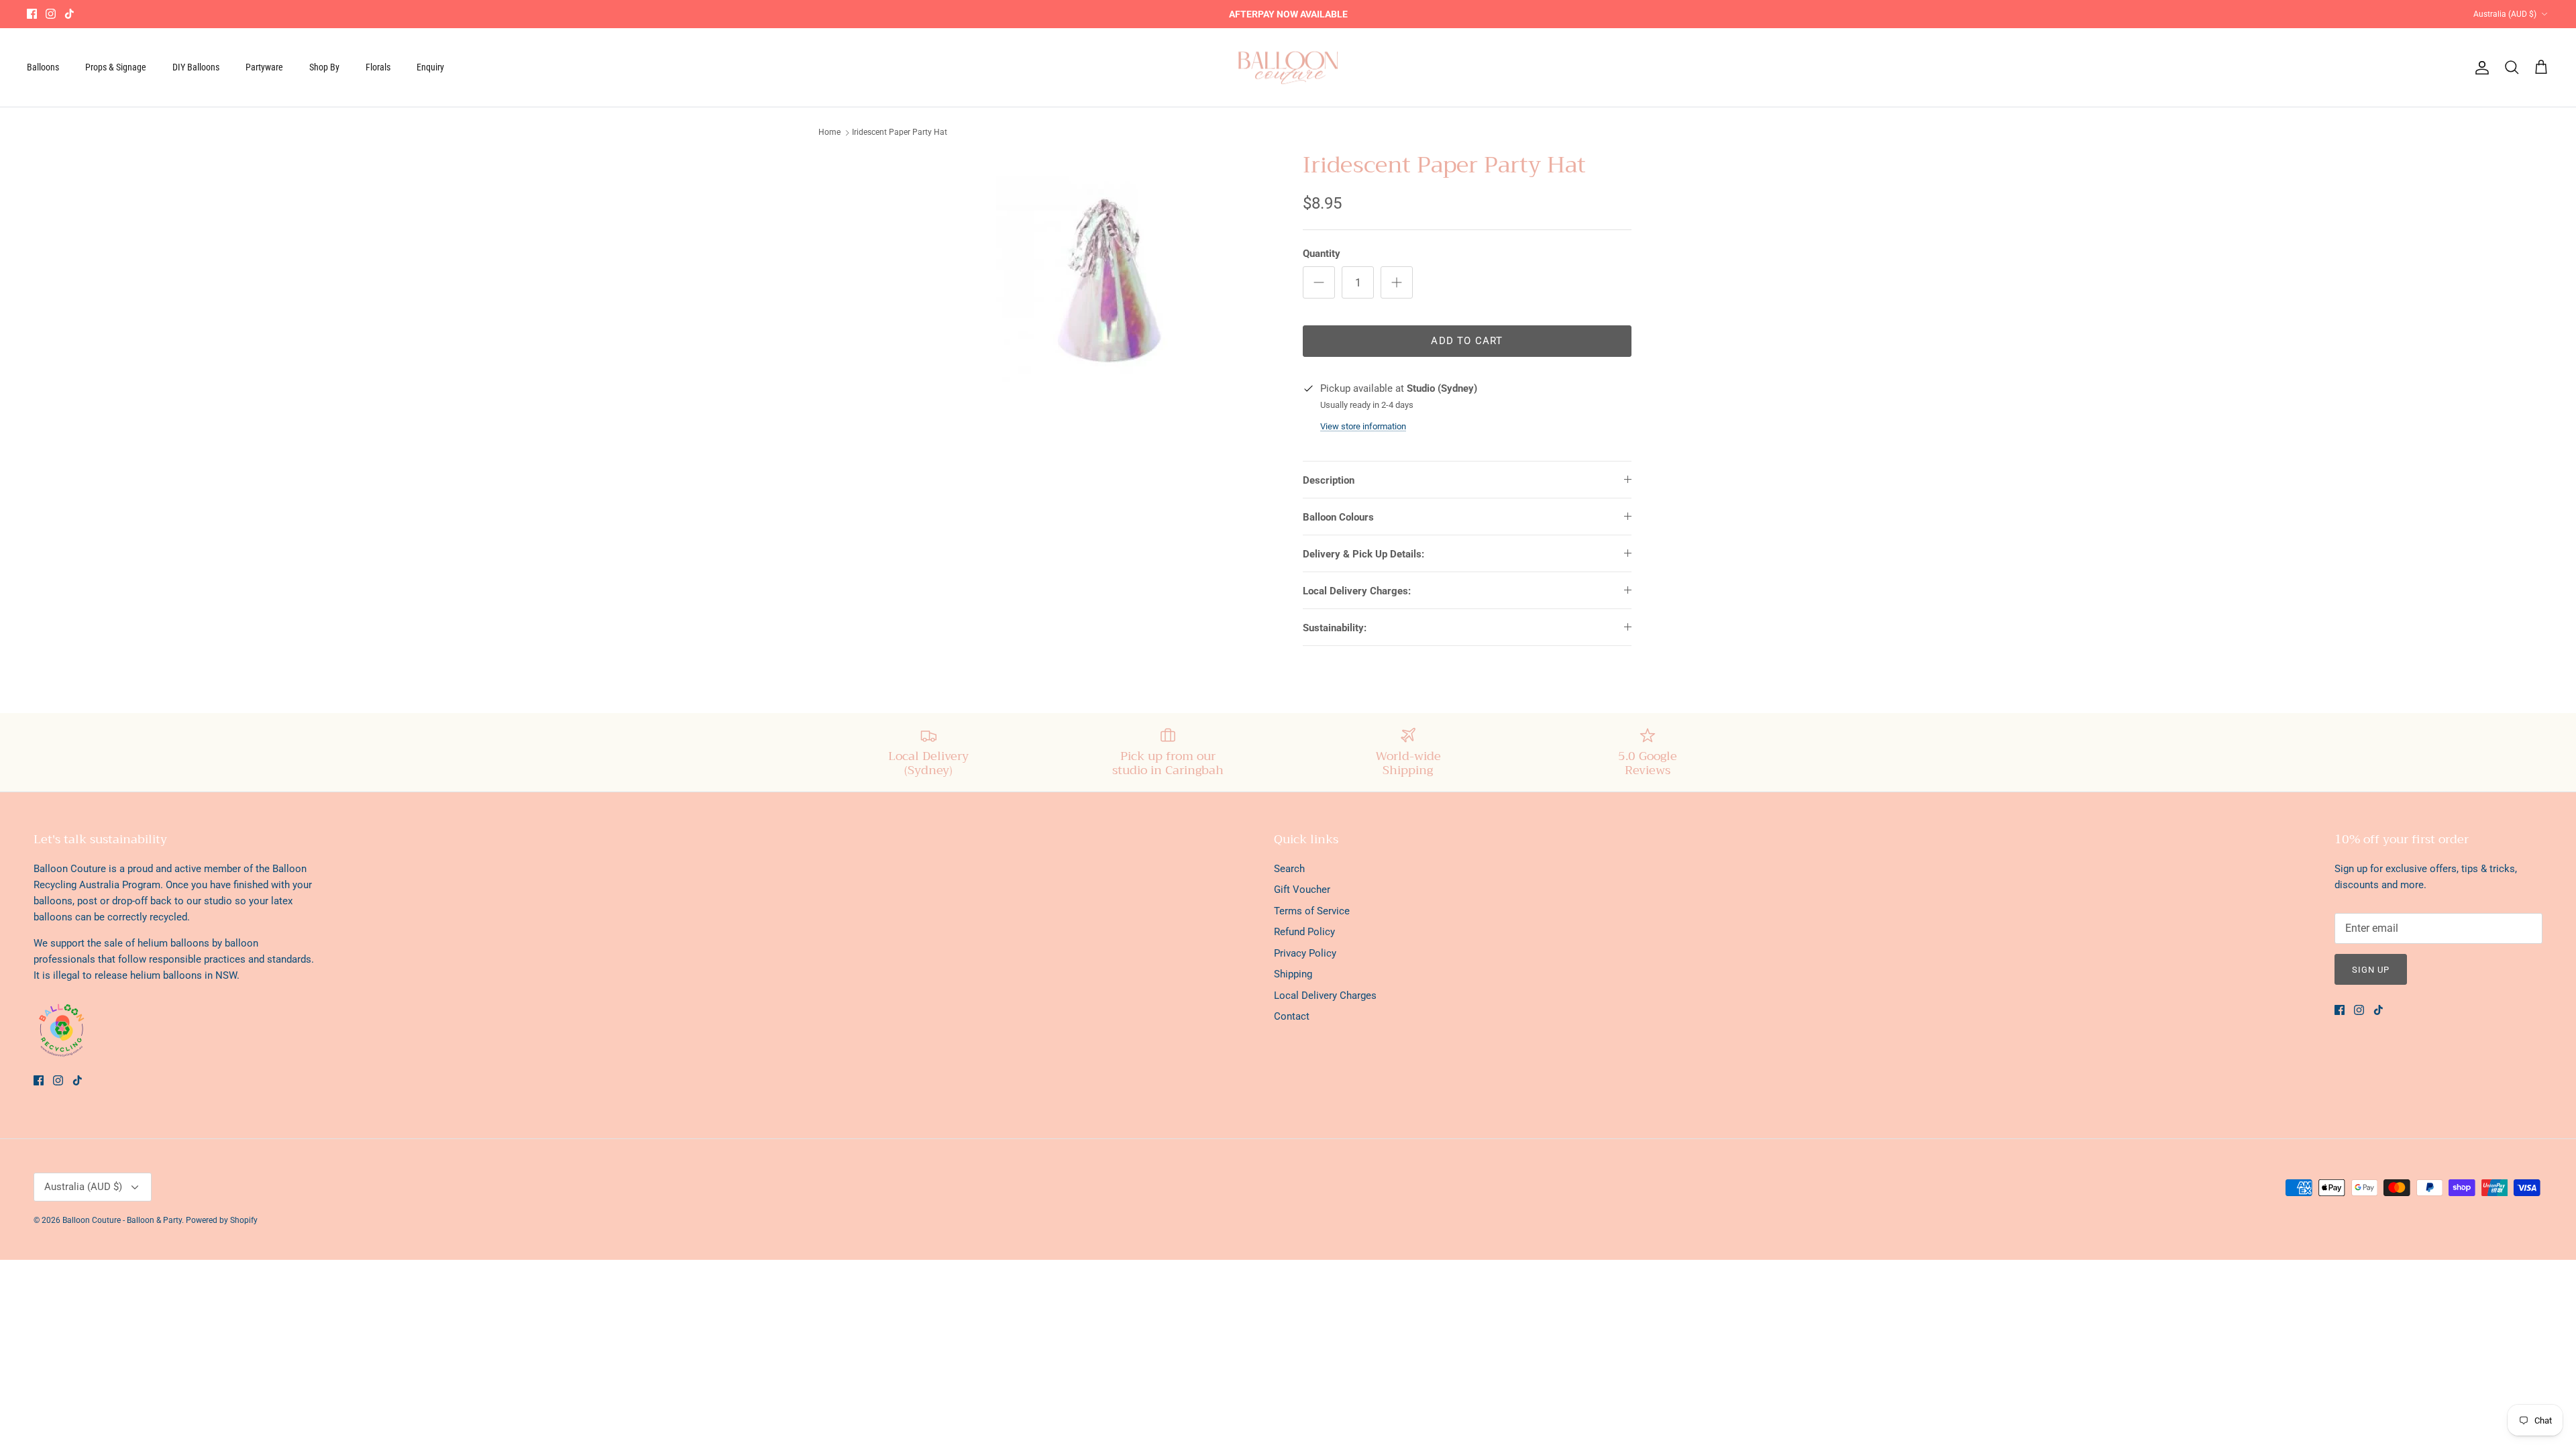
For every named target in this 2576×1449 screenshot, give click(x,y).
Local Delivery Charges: (1357, 591)
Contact (1292, 1016)
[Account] (2479, 68)
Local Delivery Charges (1325, 996)
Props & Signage (116, 67)
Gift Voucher (1302, 890)
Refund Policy (1304, 932)
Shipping (1293, 974)
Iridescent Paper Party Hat (900, 132)
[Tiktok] (69, 14)
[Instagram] (51, 14)
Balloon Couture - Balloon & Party (122, 1220)
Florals (378, 67)
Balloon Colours (1338, 517)
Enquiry (430, 67)
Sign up (2371, 970)
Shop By (324, 67)
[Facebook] (32, 14)
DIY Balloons (196, 67)
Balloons (43, 67)
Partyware (264, 67)
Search (1289, 869)
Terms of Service (1312, 911)
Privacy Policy (1305, 953)
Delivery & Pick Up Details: (1363, 554)
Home (829, 132)
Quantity (1322, 254)
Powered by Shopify (222, 1220)
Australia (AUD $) (2505, 14)
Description (1329, 480)
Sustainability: (1335, 628)
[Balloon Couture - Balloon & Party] (1288, 68)
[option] (1109, 286)
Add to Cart (1467, 341)
